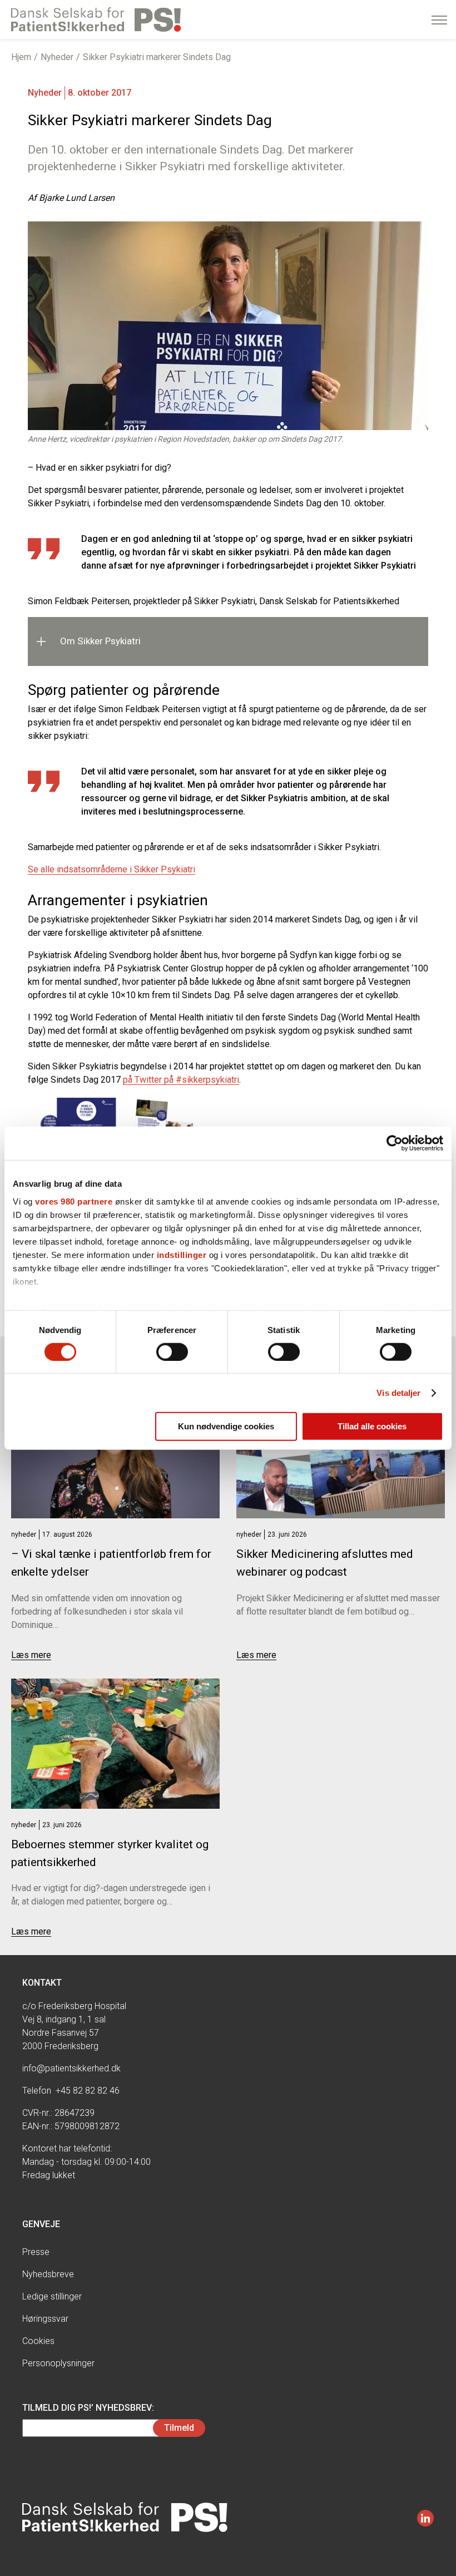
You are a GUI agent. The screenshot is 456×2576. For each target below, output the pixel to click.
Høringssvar (45, 2319)
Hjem (21, 57)
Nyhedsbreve (48, 2274)
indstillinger (182, 1254)
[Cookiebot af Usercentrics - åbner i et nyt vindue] (395, 1143)
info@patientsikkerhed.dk (71, 2068)
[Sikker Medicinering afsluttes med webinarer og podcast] (341, 1453)
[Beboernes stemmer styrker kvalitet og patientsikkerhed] (115, 1744)
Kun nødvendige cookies (226, 1426)
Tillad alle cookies (372, 1426)
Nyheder (57, 57)
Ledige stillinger (52, 2296)
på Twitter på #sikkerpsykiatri (181, 1080)
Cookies (38, 2341)
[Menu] (439, 20)
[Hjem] (96, 19)
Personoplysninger (58, 2363)
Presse (36, 2252)
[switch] (172, 1352)
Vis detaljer (398, 1393)
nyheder (24, 1534)
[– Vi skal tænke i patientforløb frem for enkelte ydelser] (115, 1453)
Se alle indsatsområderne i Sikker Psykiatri (111, 869)
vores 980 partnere (74, 1201)
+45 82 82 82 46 (88, 2091)
